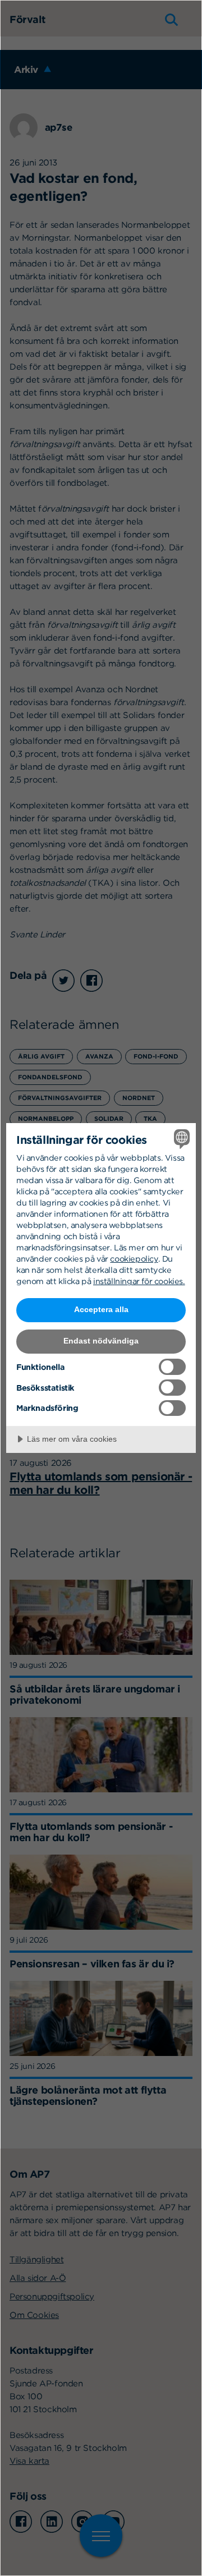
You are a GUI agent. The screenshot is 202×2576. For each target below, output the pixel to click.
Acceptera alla (101, 1309)
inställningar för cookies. (139, 1281)
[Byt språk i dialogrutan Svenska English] (180, 1139)
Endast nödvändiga (101, 1341)
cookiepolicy (134, 1259)
